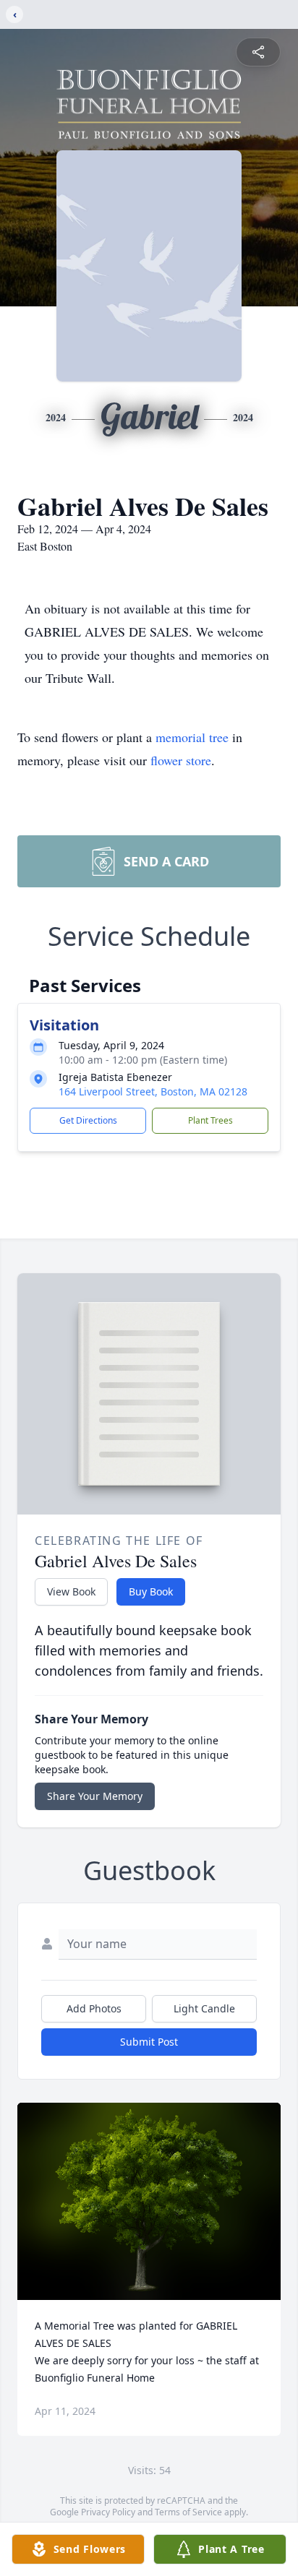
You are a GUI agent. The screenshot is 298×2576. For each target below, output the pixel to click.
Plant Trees (210, 1120)
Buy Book (151, 1591)
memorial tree (192, 737)
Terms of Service (188, 2512)
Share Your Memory (95, 1796)
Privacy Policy (108, 2512)
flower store (181, 760)
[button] (149, 2201)
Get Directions (88, 1120)
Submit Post (149, 2042)
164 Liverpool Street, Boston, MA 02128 (153, 1091)
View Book (71, 1591)
